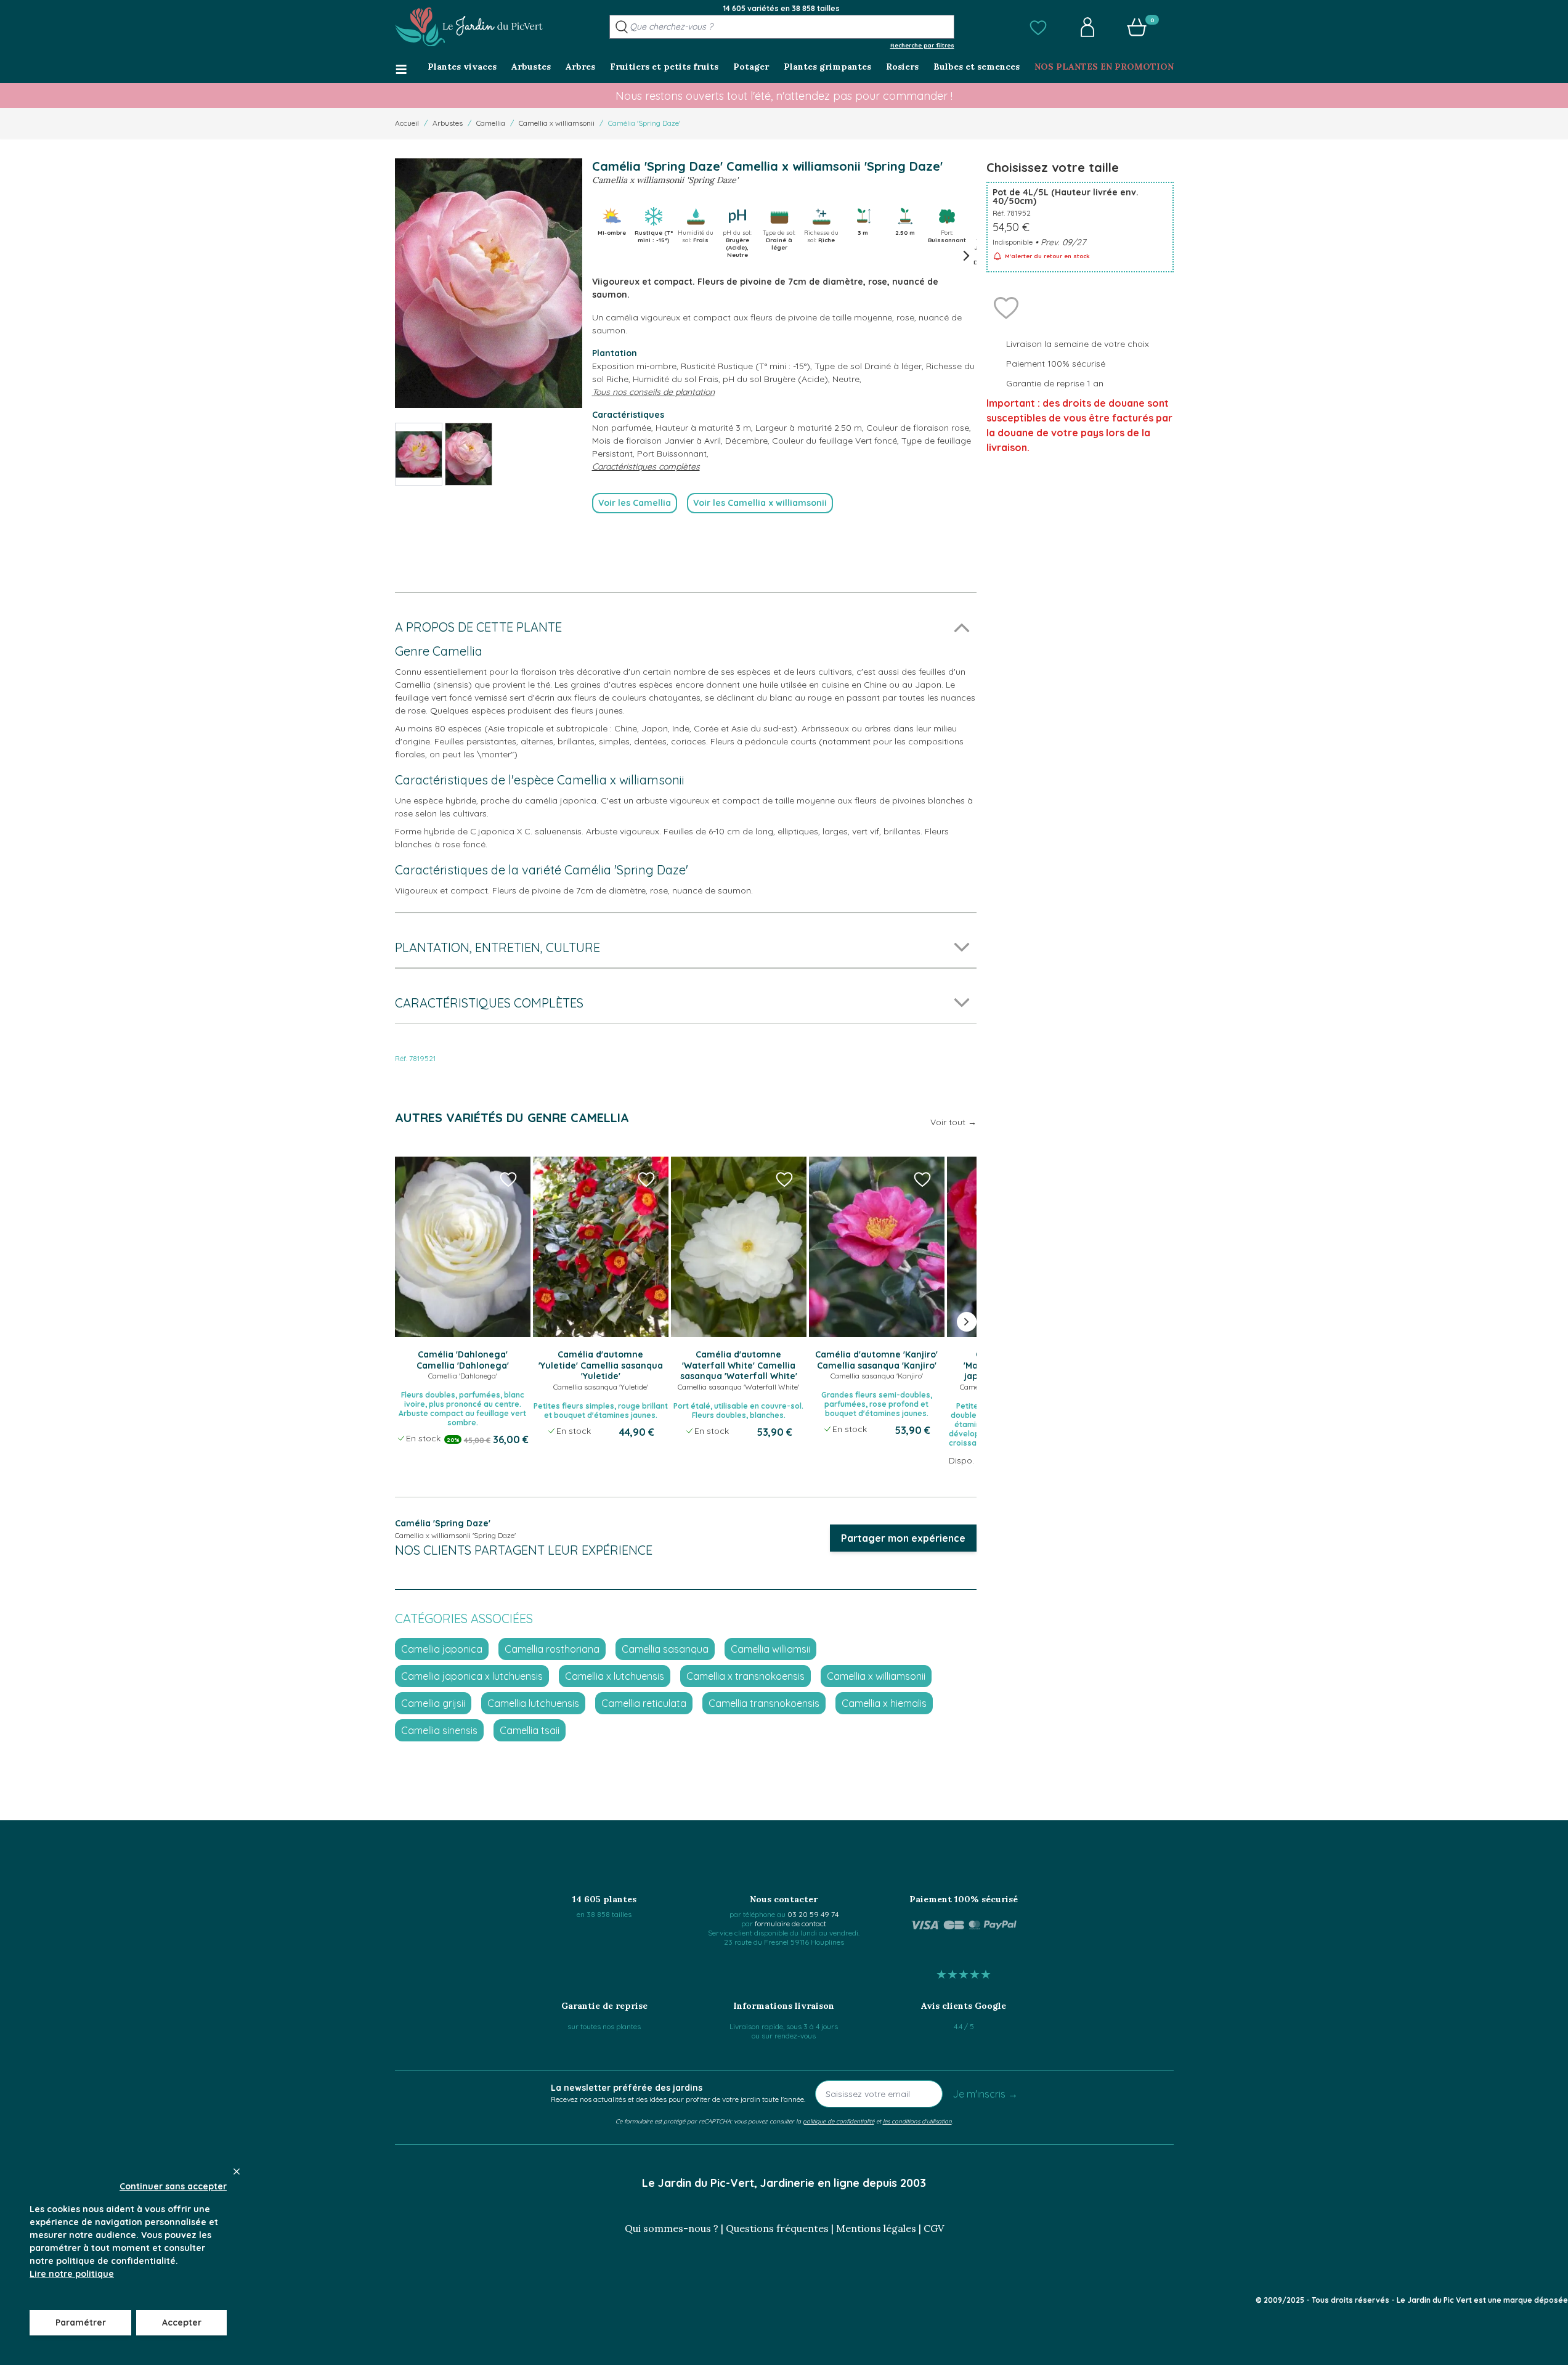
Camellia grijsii (433, 1703)
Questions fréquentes (777, 2228)
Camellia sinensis (439, 1730)
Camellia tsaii (530, 1730)
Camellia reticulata (644, 1703)
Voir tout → (953, 1122)
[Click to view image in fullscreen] (489, 283)
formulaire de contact (790, 1923)
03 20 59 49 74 (813, 1914)
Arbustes (448, 123)
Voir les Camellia (635, 503)
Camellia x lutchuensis (615, 1676)
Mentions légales (876, 2228)
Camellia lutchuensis (533, 1703)
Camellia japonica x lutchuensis (472, 1676)
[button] (1038, 27)
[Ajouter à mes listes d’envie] (1006, 307)
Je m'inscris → (985, 2094)
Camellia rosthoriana (552, 1649)
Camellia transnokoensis (764, 1703)
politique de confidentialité (839, 2121)
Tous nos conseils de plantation (653, 392)
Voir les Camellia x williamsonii (760, 503)
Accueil (407, 123)
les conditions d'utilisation (917, 2121)
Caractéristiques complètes (646, 466)
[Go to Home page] (469, 27)
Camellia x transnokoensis (745, 1676)
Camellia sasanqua (665, 1649)
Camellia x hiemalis (884, 1703)
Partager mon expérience (903, 1538)
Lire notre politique (72, 2274)
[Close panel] (237, 2172)
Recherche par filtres (922, 45)
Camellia (491, 123)
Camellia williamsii (770, 1649)
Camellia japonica (442, 1649)
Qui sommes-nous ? (672, 2228)
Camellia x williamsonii (557, 123)
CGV (934, 2228)
